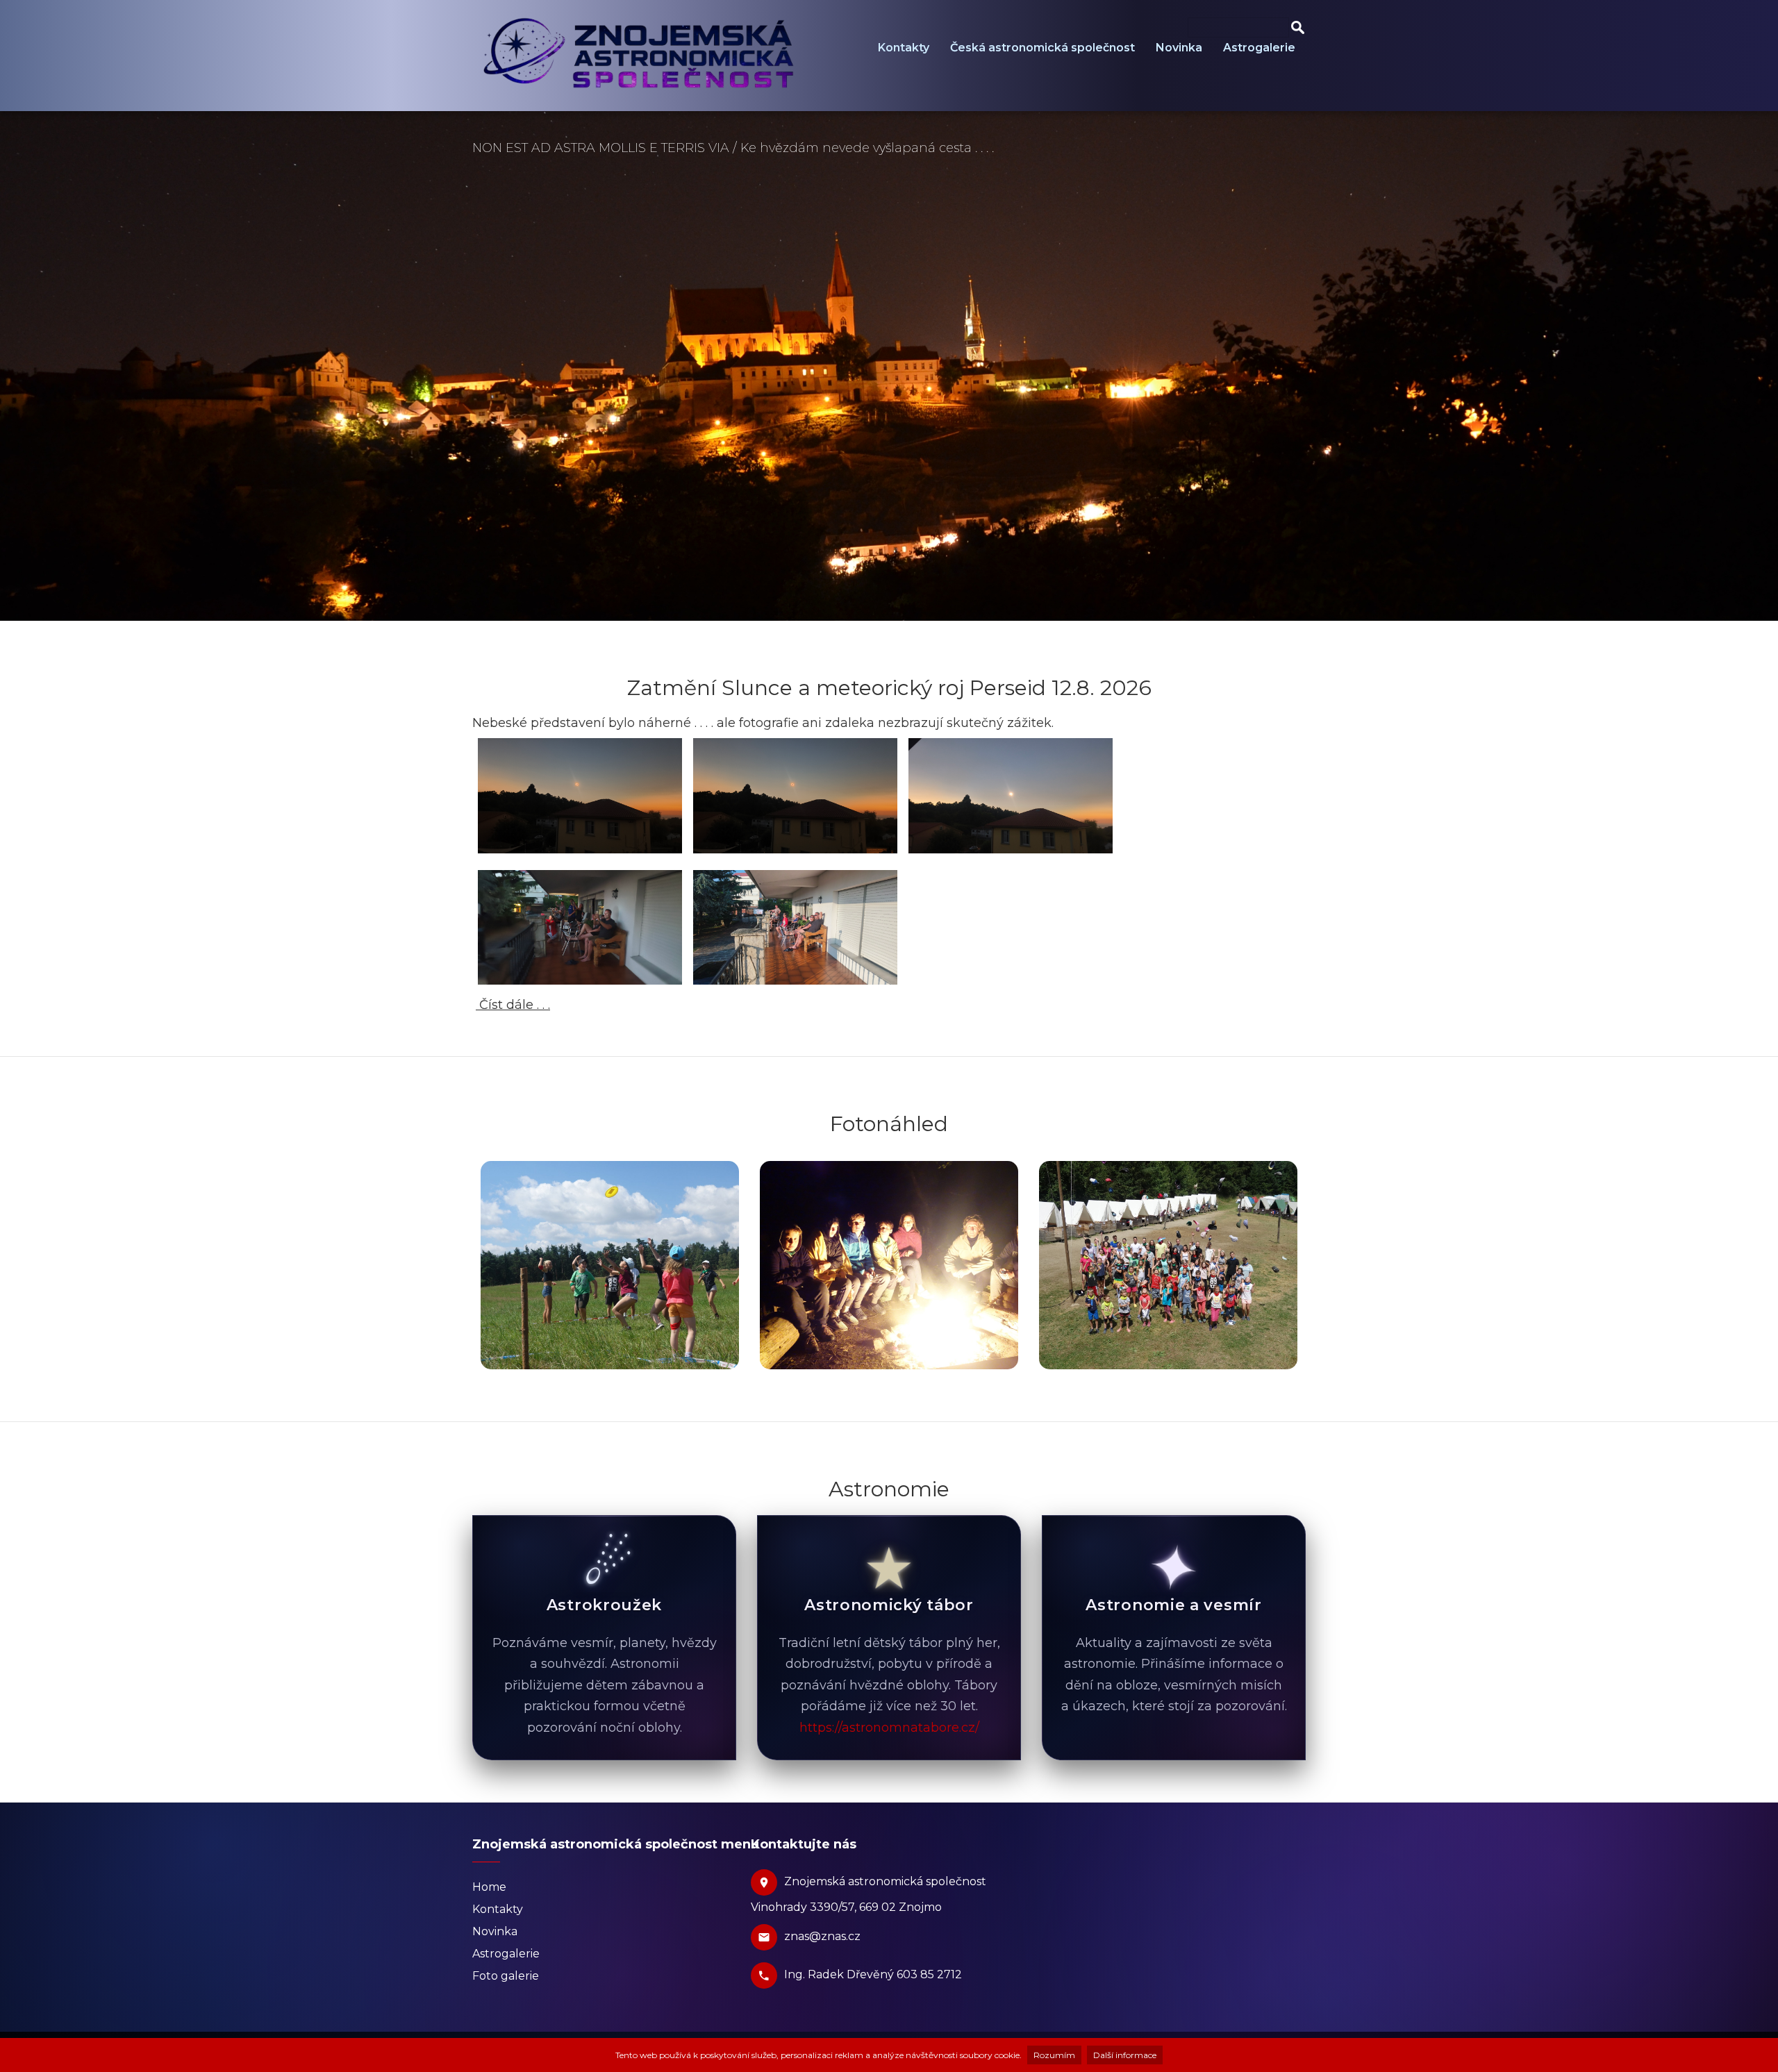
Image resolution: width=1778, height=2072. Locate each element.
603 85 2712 (929, 1974)
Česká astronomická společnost (1042, 48)
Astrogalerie (1259, 48)
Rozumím (1054, 2055)
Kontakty (904, 48)
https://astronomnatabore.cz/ (889, 1728)
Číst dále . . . (513, 1005)
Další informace (1125, 2055)
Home (489, 1887)
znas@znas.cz (822, 1936)
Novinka (1179, 48)
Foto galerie (506, 1976)
